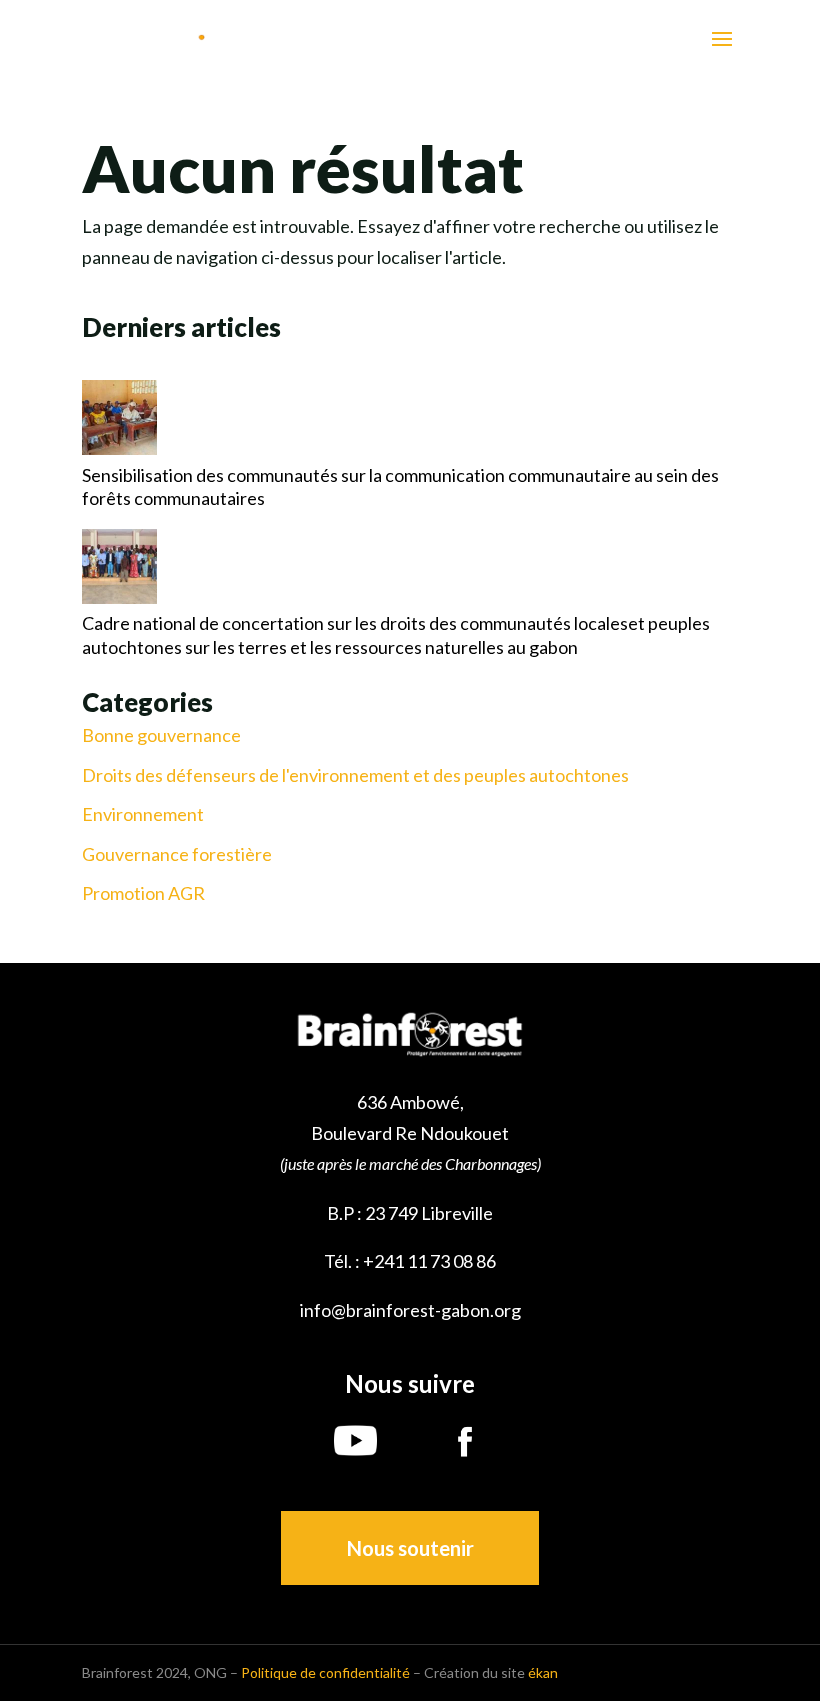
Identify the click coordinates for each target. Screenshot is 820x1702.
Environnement (143, 814)
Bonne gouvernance (161, 735)
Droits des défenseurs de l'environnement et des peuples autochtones (355, 775)
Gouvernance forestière (177, 854)
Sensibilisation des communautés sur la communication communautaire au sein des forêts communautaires (400, 486)
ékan (543, 1672)
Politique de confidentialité (325, 1672)
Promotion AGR (143, 893)
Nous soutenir (410, 1548)
